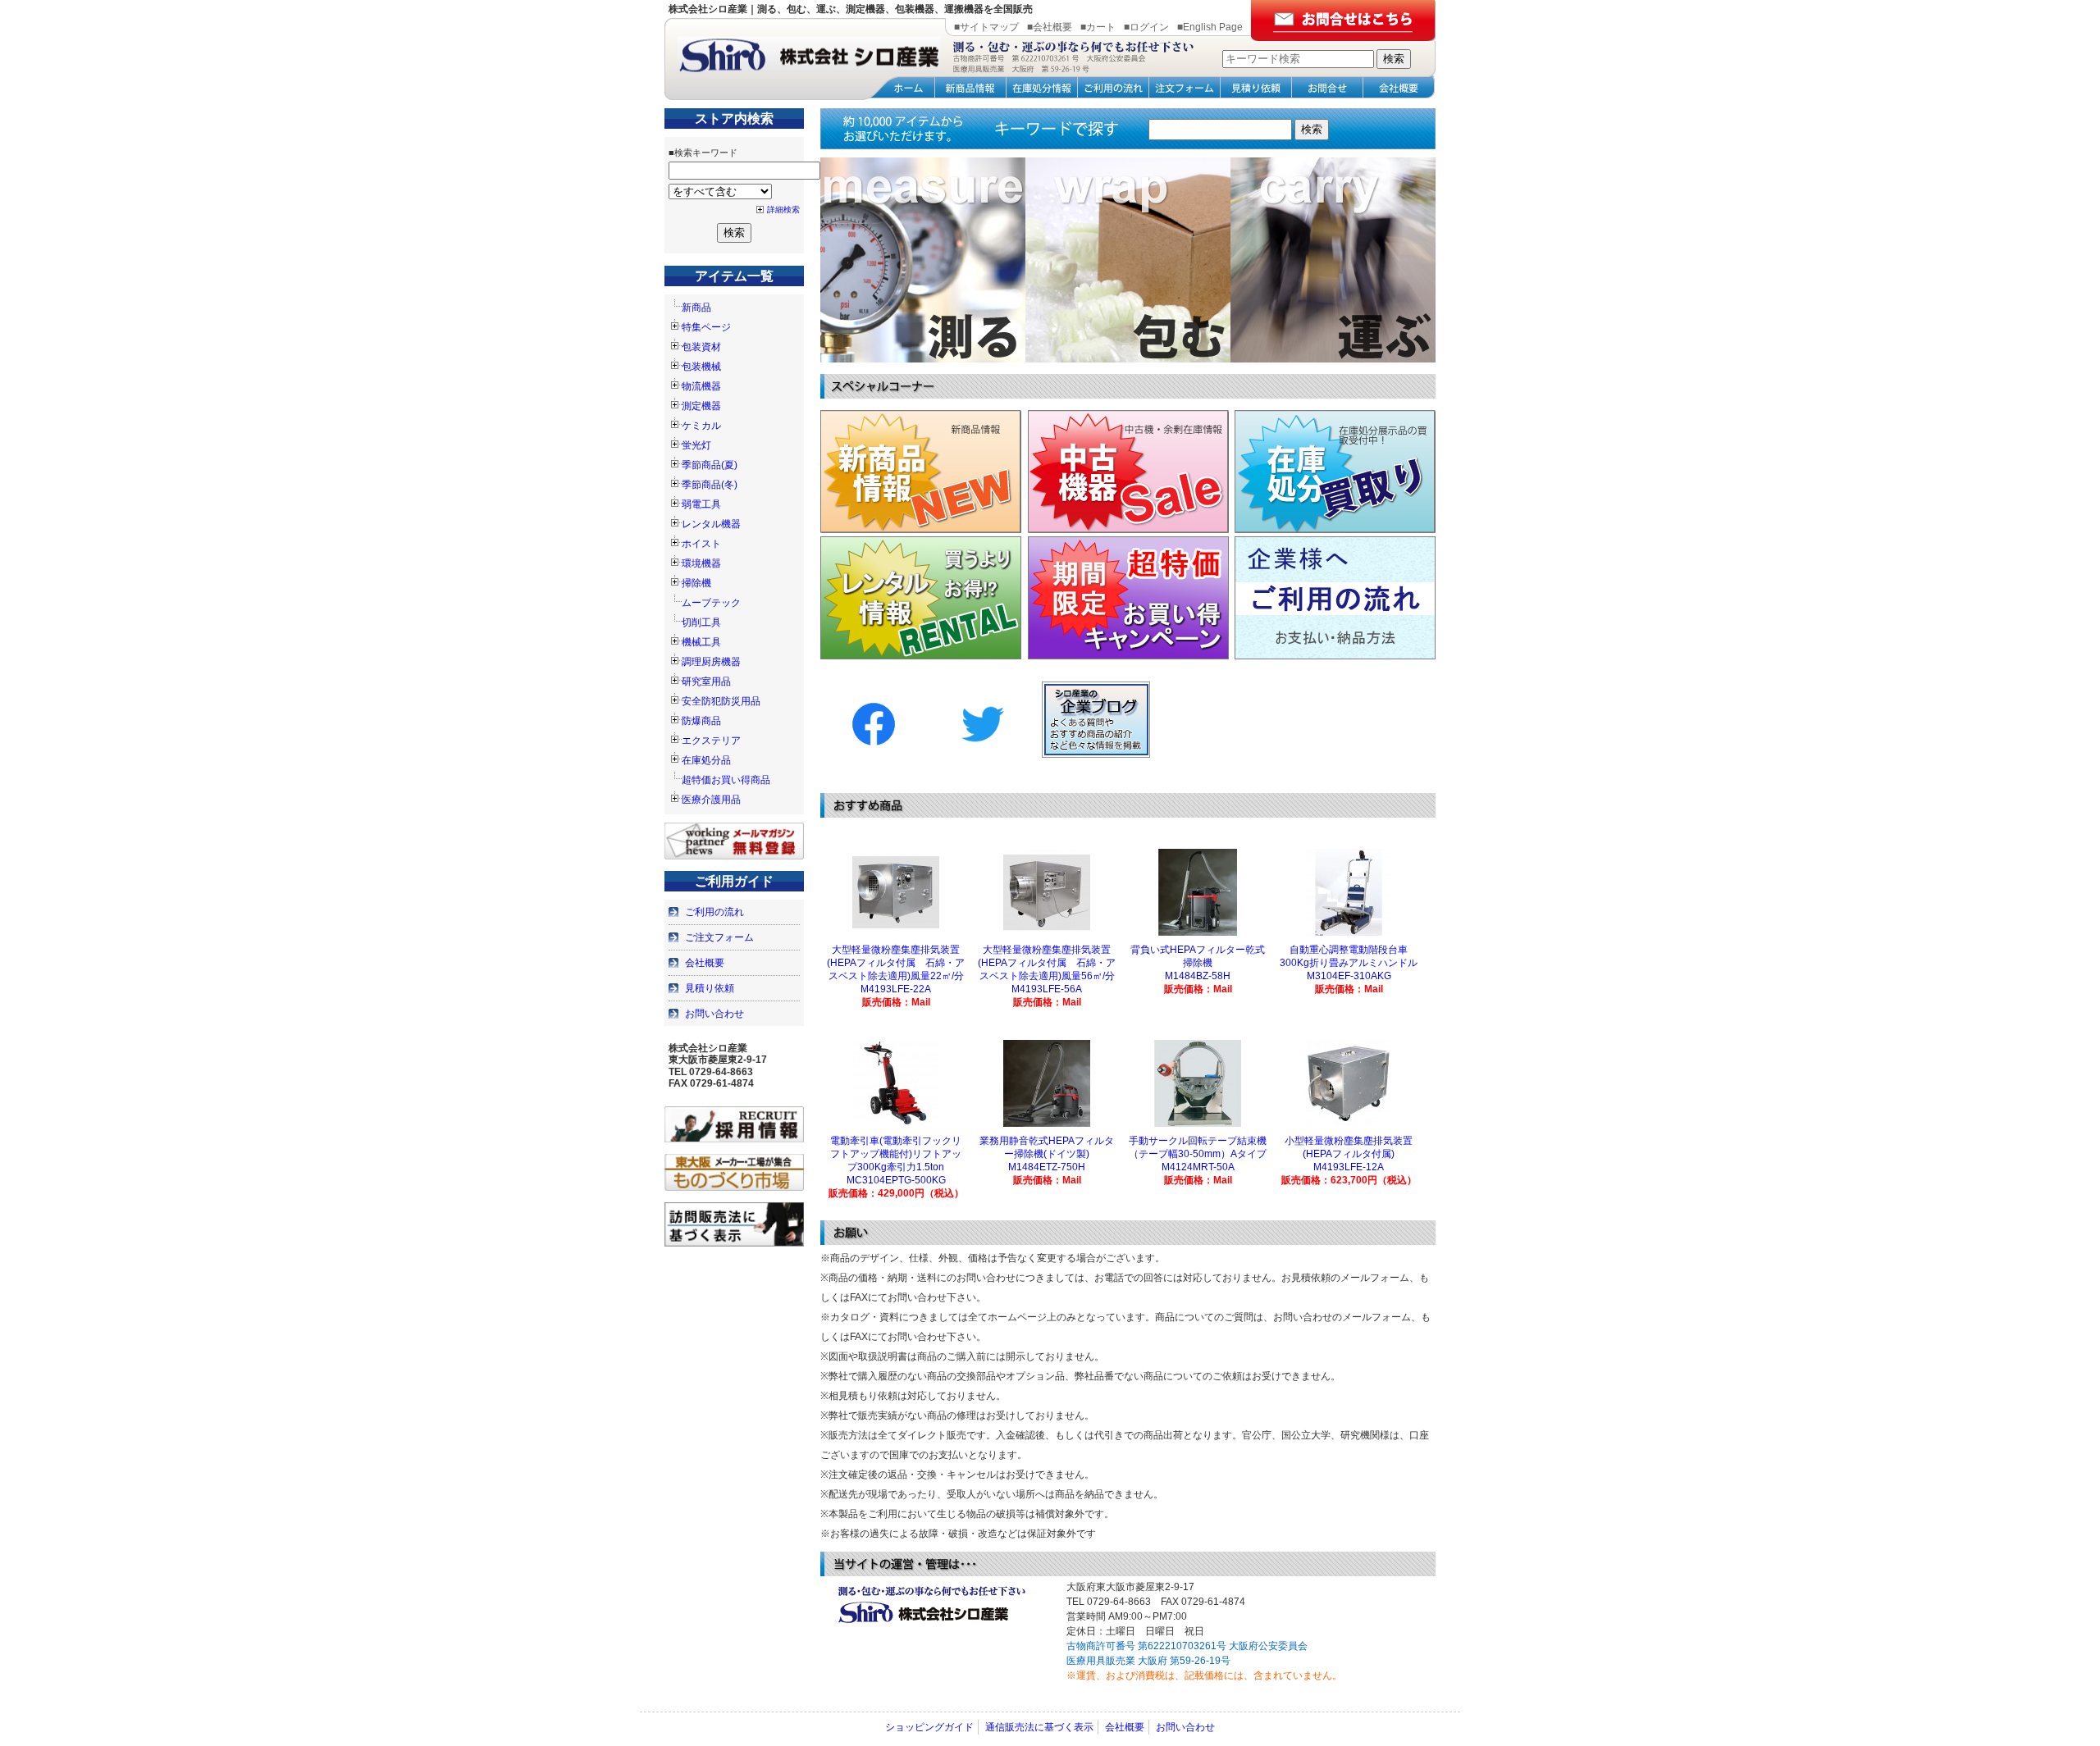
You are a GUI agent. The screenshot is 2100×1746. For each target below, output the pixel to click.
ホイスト (701, 544)
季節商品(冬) (710, 485)
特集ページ (706, 327)
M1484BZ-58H (1198, 976)
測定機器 (701, 406)
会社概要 (705, 963)
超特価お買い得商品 (726, 780)
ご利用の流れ (714, 912)
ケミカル (701, 426)
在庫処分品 (706, 760)
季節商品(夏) (710, 465)
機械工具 (701, 642)
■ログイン (1146, 27)
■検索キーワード (703, 153)
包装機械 (701, 367)
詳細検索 (783, 210)
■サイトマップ (986, 27)
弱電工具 (701, 504)
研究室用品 (706, 682)
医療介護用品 (711, 800)
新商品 (696, 308)
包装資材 (701, 347)
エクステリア (711, 741)
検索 (1312, 129)
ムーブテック (711, 603)
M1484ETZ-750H (1047, 1167)
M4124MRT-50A (1198, 1167)
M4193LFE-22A (896, 989)
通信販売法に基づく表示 (1039, 1727)
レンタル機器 (711, 524)
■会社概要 (1050, 27)
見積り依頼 (710, 988)
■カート (1098, 27)
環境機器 (701, 563)
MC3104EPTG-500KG (896, 1180)
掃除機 (696, 583)
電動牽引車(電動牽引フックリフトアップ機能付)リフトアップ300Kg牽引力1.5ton (896, 1154)
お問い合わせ (714, 1014)
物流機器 (701, 386)
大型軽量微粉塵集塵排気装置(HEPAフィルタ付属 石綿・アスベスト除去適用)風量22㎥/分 (896, 963)
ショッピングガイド (929, 1727)
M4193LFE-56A (1047, 989)
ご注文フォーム (719, 937)
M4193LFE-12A (1349, 1167)
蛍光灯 (696, 445)
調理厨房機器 (711, 662)
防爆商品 (701, 721)
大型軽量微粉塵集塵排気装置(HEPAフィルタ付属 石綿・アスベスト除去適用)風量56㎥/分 (1047, 963)
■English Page (1210, 27)
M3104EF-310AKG (1349, 976)
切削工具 (701, 622)
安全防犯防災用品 (721, 701)
